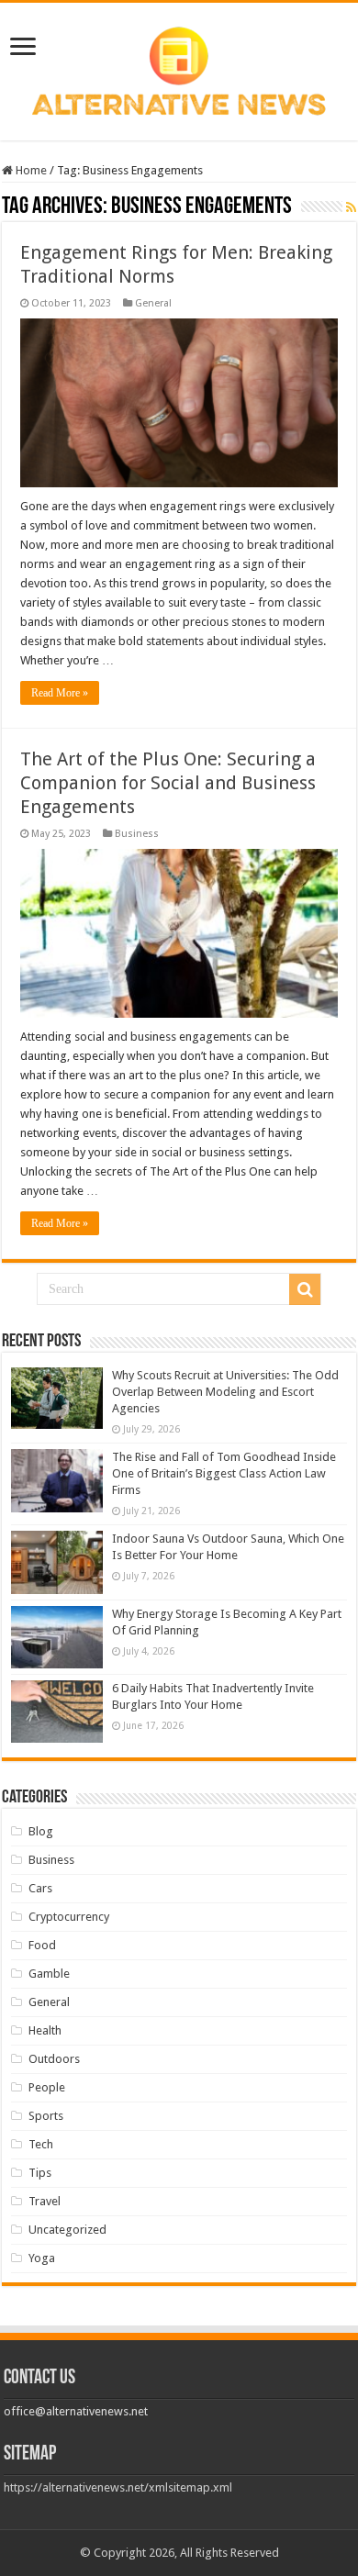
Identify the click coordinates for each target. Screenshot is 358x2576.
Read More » (60, 693)
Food (42, 1945)
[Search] (305, 1289)
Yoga (42, 2258)
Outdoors (54, 2059)
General (153, 303)
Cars (40, 1888)
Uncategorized (67, 2230)
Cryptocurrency (69, 1917)
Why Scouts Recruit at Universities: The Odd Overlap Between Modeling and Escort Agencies (225, 1392)
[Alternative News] (179, 68)
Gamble (49, 1974)
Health (45, 2030)
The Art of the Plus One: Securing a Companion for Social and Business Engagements (168, 783)
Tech (41, 2144)
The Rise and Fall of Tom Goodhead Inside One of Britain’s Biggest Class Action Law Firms (224, 1473)
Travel (45, 2201)
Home (30, 170)
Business (137, 834)
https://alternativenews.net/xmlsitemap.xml (118, 2487)
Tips (40, 2173)
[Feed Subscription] (351, 207)
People (47, 2087)
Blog (41, 1831)
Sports (46, 2116)
